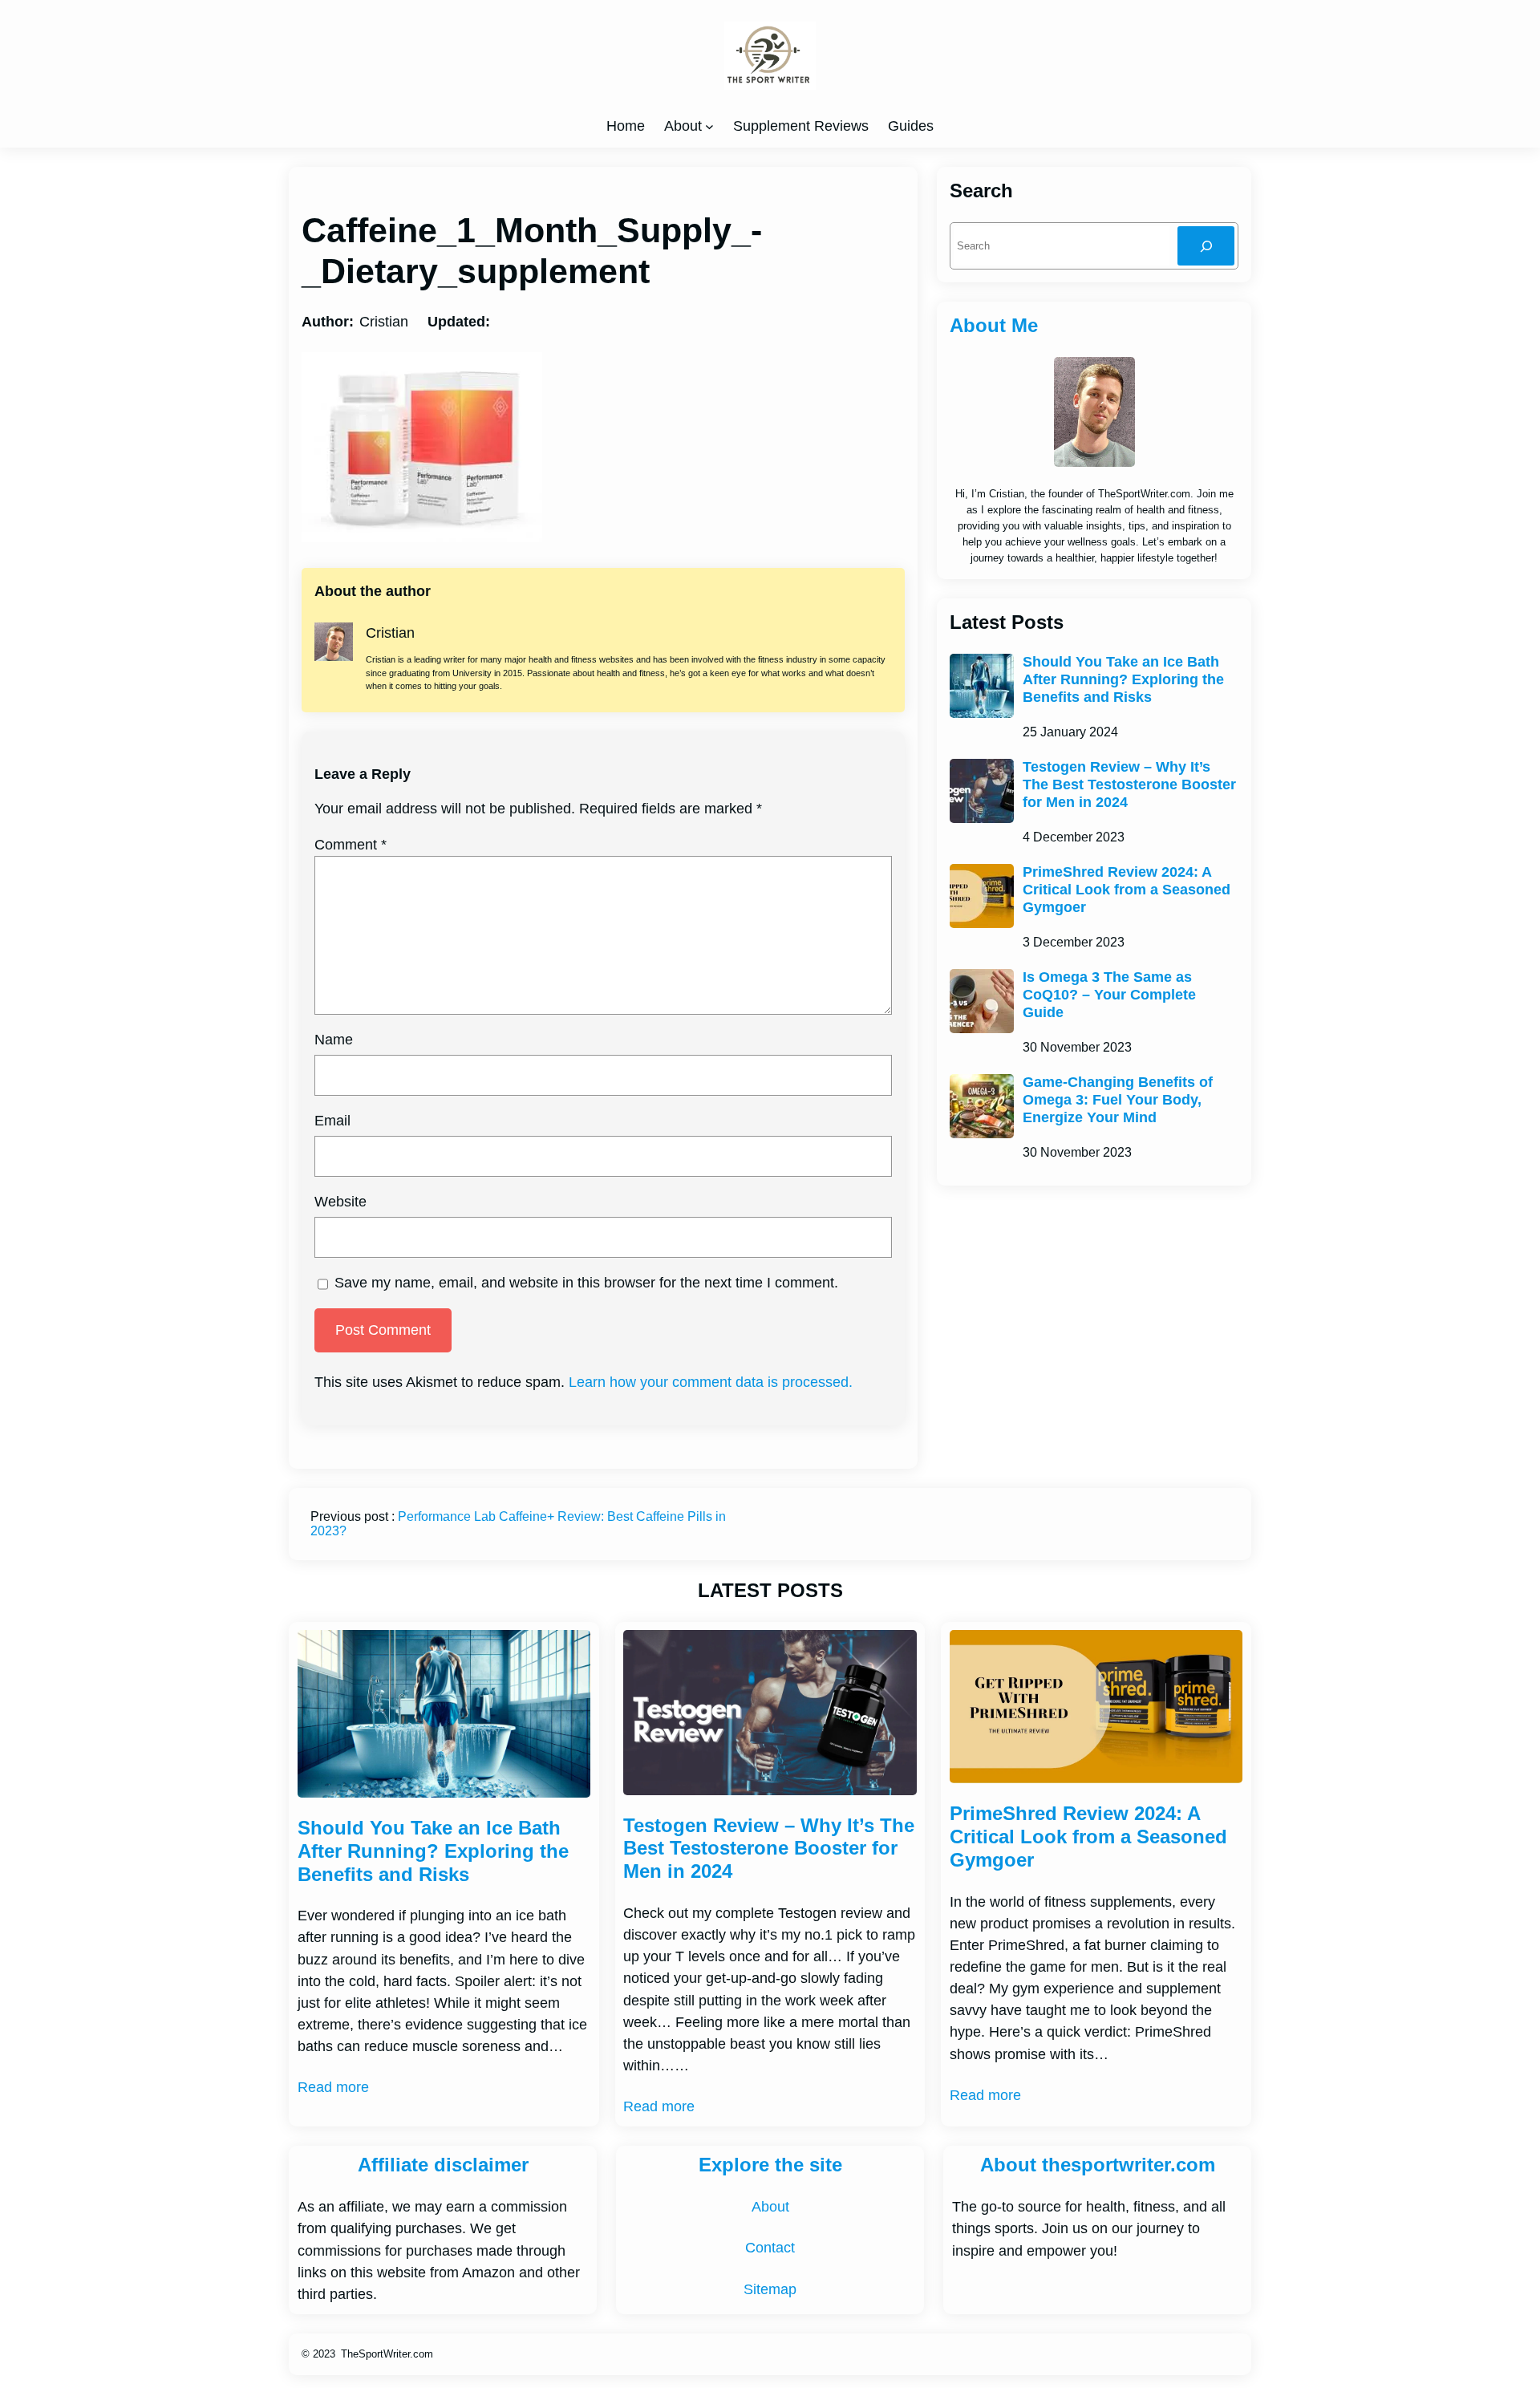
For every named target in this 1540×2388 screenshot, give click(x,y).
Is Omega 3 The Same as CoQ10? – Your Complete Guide (1109, 994)
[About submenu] (709, 126)
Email (332, 1121)
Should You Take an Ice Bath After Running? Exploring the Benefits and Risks (1123, 679)
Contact (770, 2248)
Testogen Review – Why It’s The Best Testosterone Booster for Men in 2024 (1129, 784)
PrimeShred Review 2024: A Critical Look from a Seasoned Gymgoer (1127, 889)
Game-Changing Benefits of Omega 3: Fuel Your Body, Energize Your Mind (1118, 1099)
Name (334, 1040)
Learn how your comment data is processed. (711, 1382)
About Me (994, 325)
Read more (333, 2087)
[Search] (1206, 246)
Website (340, 1202)
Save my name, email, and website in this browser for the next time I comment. (586, 1283)
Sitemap (770, 2289)
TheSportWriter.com (387, 2354)
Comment (351, 845)
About (683, 126)
